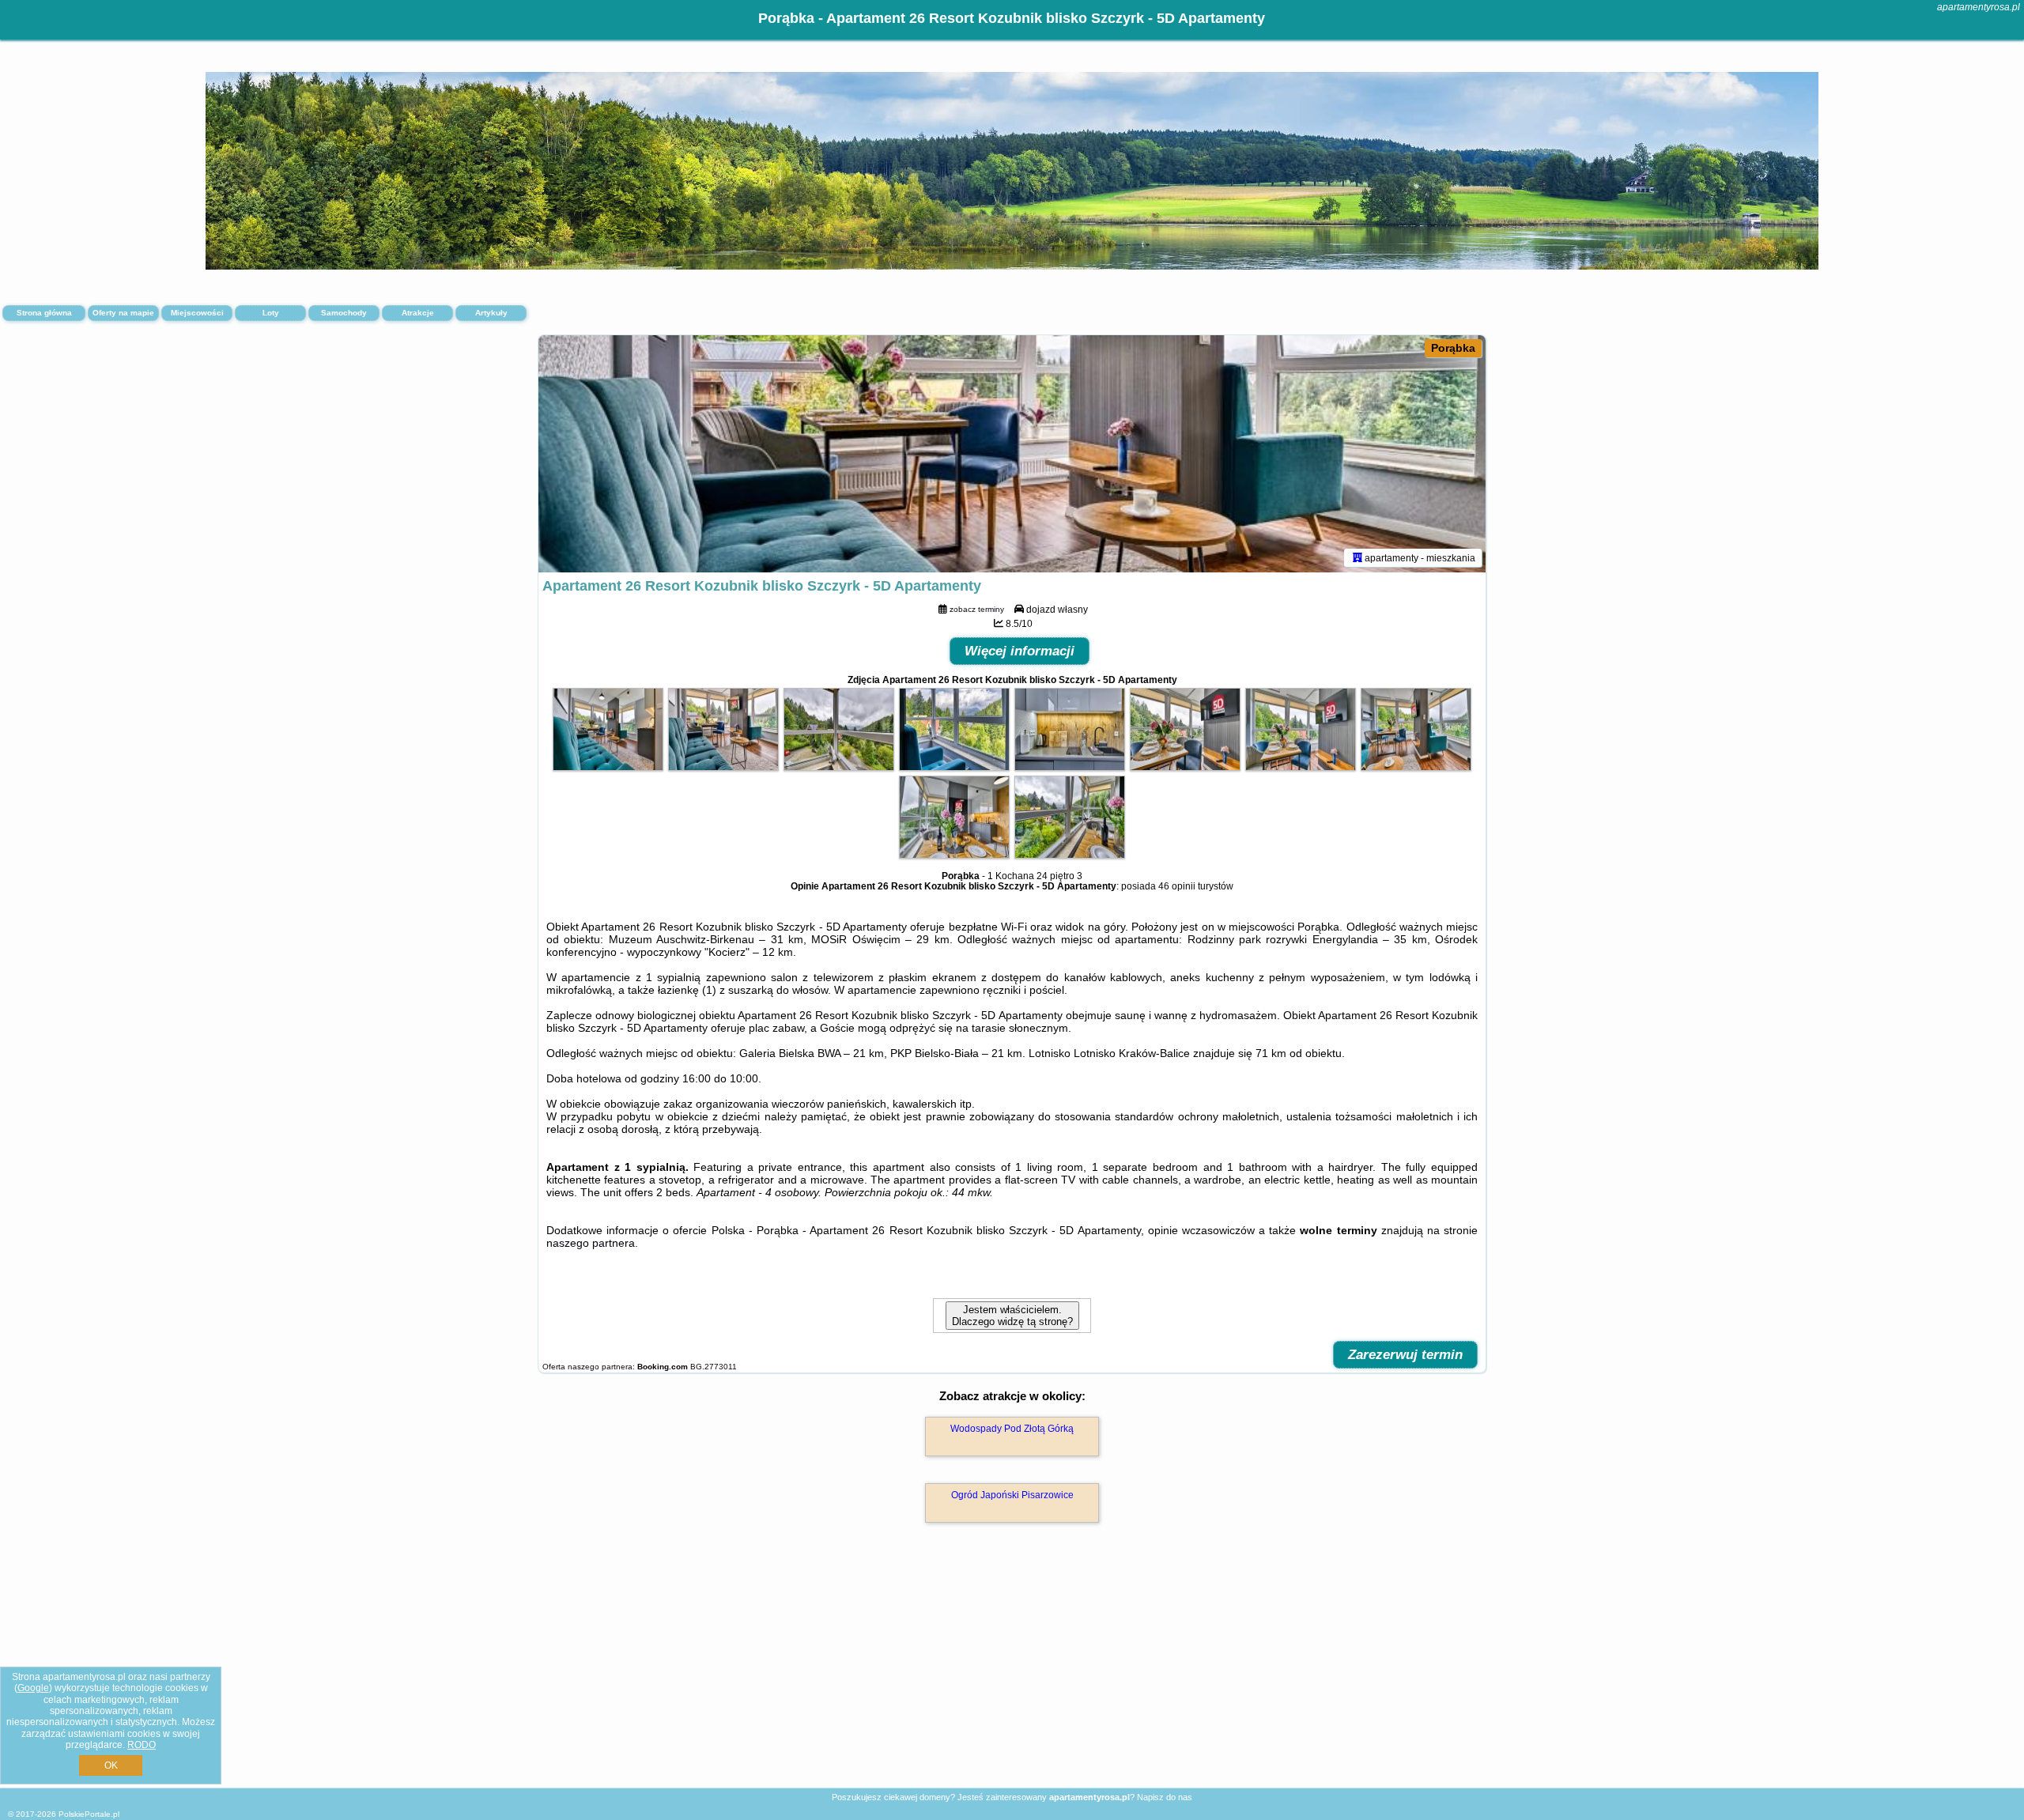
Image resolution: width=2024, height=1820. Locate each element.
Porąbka (1453, 348)
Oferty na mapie (123, 313)
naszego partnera (591, 1243)
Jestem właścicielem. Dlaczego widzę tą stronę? (1012, 1316)
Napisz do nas (1165, 1797)
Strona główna (44, 313)
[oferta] (1358, 557)
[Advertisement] (1012, 1672)
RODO (142, 1745)
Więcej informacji (1020, 651)
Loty (271, 313)
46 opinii (1177, 886)
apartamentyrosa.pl (1979, 7)
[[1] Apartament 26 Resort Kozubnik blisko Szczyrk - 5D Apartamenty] (1012, 454)
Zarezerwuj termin (1405, 1355)
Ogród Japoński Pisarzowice (1012, 1495)
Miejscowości (197, 313)
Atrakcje (418, 313)
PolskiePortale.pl (89, 1814)
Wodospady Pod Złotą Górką (1012, 1429)
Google (33, 1688)
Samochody (344, 313)
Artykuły (491, 313)
